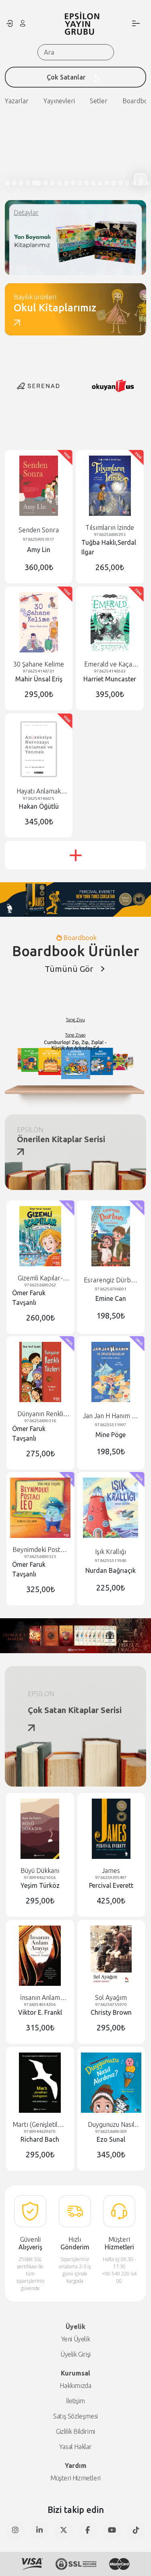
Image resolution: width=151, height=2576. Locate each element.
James (111, 1871)
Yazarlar (17, 101)
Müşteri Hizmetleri (75, 2478)
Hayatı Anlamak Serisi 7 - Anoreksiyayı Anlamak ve (39, 791)
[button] (140, 179)
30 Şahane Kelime (39, 664)
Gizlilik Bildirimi (75, 2431)
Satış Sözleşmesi (75, 2416)
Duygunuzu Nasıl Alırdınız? (111, 2125)
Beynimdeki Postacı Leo (40, 1550)
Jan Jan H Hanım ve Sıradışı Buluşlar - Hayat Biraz (111, 1416)
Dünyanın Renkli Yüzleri (40, 1414)
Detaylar (26, 213)
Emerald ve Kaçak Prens (110, 664)
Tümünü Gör (69, 969)
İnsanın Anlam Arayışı (40, 1998)
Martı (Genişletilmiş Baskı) (40, 2125)
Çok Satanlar (66, 77)
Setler (99, 101)
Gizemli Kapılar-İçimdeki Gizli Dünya (40, 1278)
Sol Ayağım (111, 1997)
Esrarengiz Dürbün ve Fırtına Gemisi (111, 1280)
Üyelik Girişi (75, 2354)
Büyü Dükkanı (40, 1871)
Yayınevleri (59, 101)
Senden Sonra (39, 530)
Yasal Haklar (75, 2447)
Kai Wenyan (100, 1024)
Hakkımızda (75, 2386)
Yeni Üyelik (76, 2339)
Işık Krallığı (111, 1552)
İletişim (75, 2401)
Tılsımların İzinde (110, 527)
